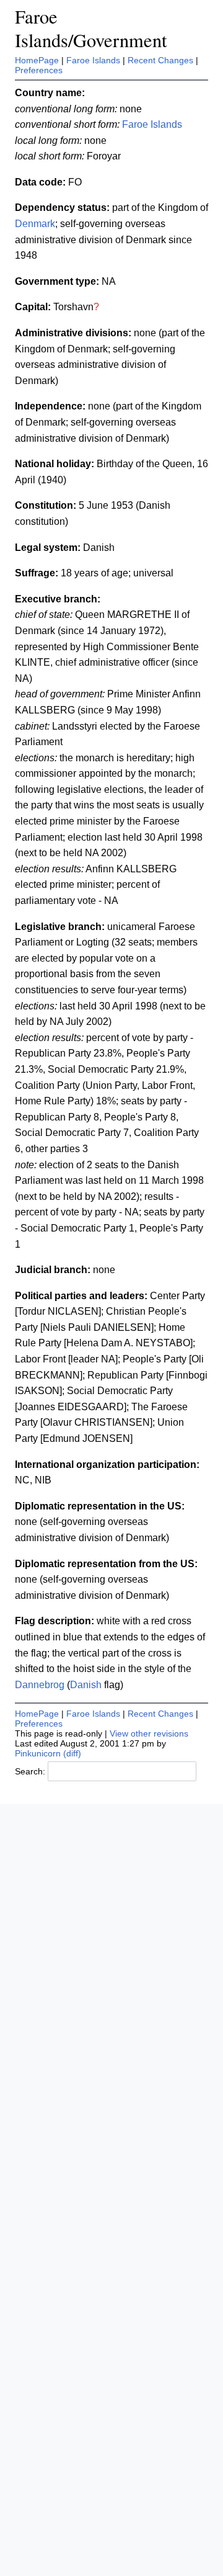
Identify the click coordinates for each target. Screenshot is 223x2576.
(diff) (72, 1753)
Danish (86, 1685)
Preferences (39, 70)
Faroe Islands (93, 60)
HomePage (37, 60)
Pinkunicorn (38, 1753)
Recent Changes (160, 60)
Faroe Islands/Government (91, 28)
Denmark (35, 224)
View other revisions (149, 1733)
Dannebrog (40, 1685)
